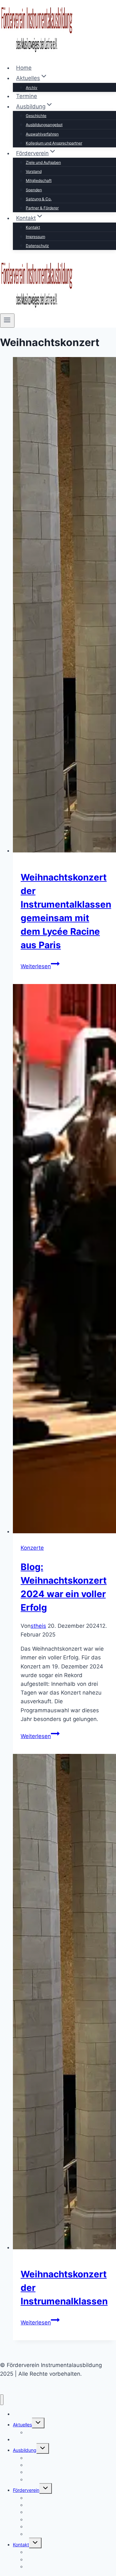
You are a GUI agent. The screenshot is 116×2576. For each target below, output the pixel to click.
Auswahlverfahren (42, 134)
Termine (27, 96)
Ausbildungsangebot (44, 125)
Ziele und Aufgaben (43, 162)
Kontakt (33, 227)
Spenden (34, 190)
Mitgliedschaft (39, 180)
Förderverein (26, 2490)
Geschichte (36, 116)
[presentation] (64, 606)
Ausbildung (25, 2450)
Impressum (35, 237)
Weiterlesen (40, 966)
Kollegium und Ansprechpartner (54, 143)
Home (24, 68)
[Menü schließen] (2, 2400)
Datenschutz (37, 246)
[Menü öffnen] (7, 321)
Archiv (32, 88)
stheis (38, 1626)
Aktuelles (22, 2425)
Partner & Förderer (42, 208)
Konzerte (32, 1548)
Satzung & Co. (39, 199)
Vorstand (34, 171)
